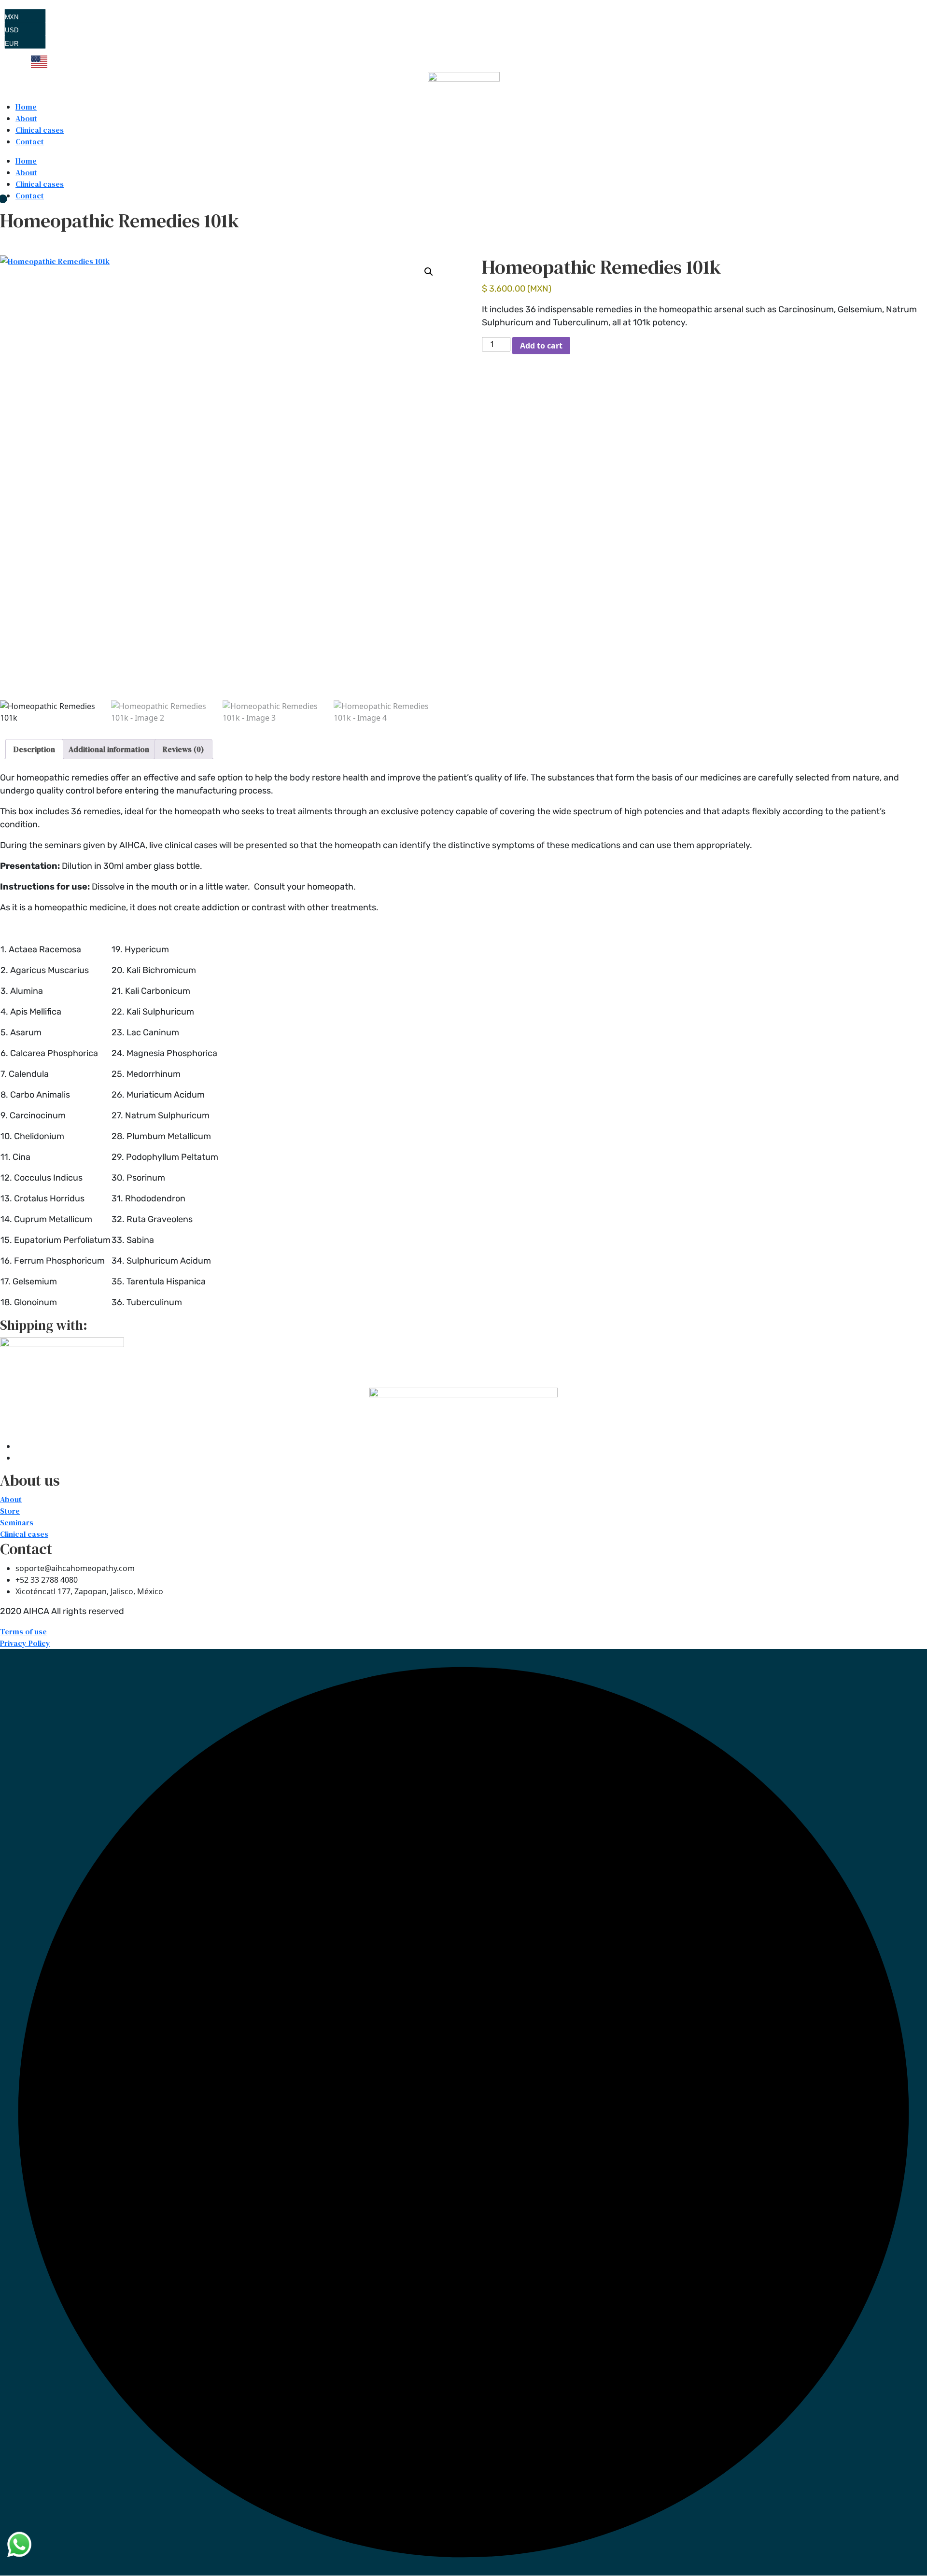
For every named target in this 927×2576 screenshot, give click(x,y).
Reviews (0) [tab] (183, 749)
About (26, 118)
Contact (30, 141)
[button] (429, 272)
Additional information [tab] (109, 749)
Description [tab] (34, 749)
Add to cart (541, 346)
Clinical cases (40, 130)
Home (26, 107)
